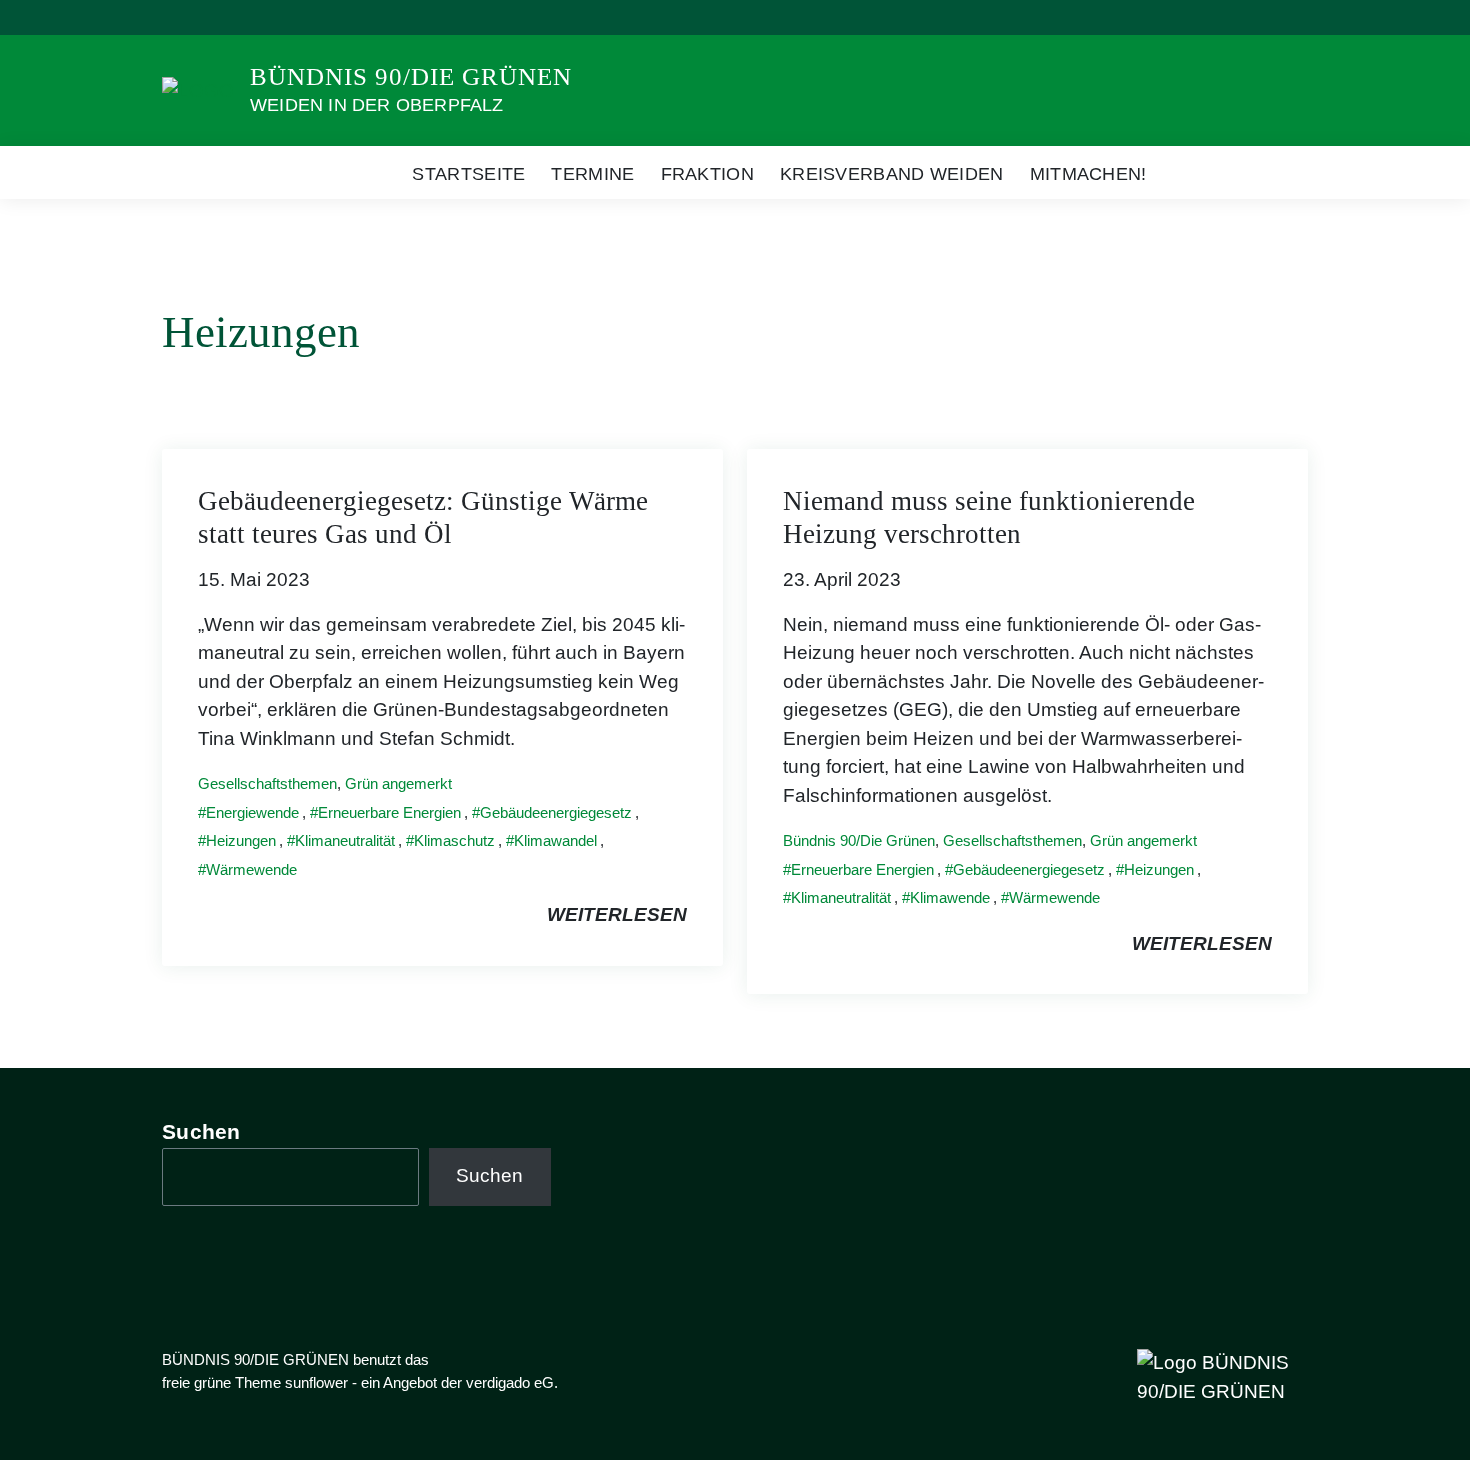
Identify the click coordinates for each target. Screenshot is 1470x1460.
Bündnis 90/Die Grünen (859, 840)
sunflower (316, 1382)
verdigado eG (510, 1382)
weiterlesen (617, 914)
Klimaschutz (454, 840)
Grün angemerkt (398, 783)
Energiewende (252, 812)
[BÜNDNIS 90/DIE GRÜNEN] (198, 89)
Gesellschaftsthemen (267, 783)
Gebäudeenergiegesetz (556, 812)
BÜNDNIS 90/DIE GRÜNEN (411, 76)
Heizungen (241, 840)
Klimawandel (555, 840)
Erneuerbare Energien (389, 812)
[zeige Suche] (1274, 17)
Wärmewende (251, 869)
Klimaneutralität (345, 840)
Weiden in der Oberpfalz (377, 105)
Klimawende (950, 897)
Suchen (201, 1131)
